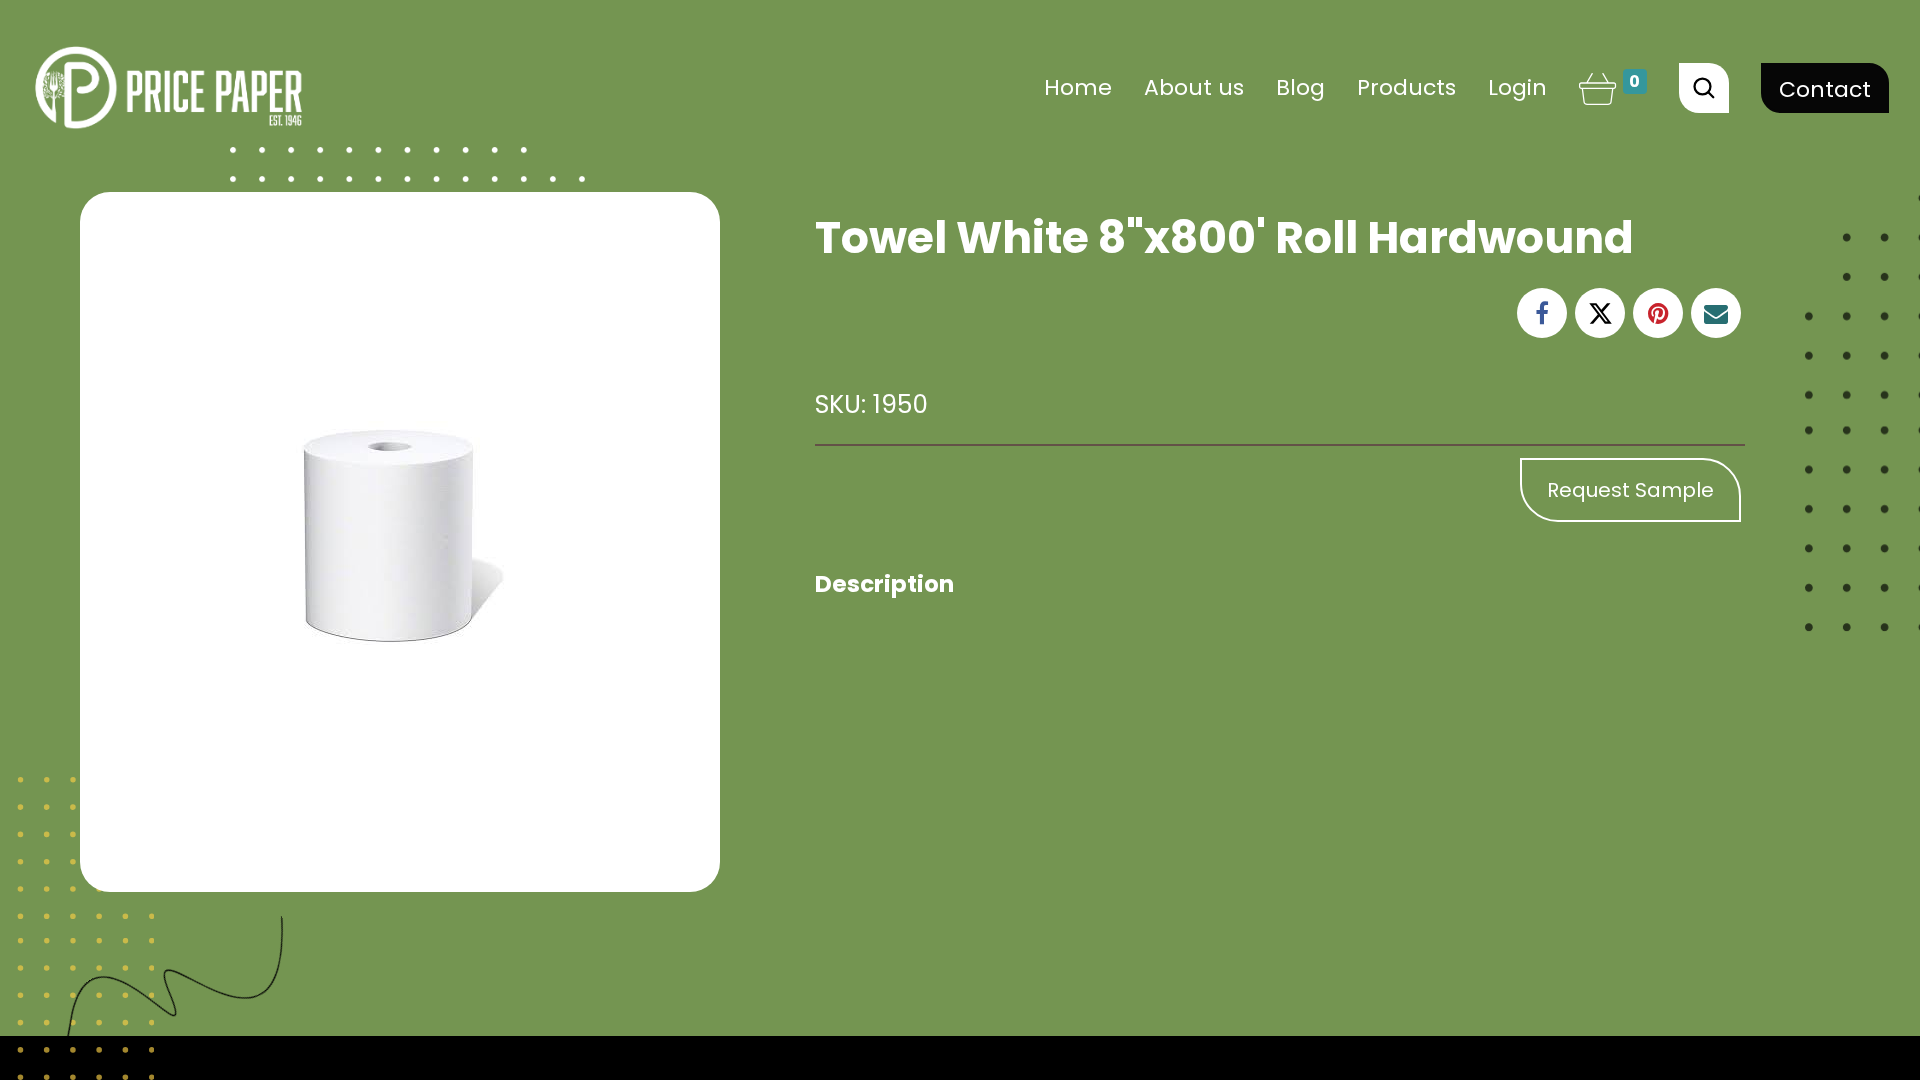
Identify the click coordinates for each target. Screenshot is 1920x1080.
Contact (1825, 89)
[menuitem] (1078, 87)
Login (1517, 87)
